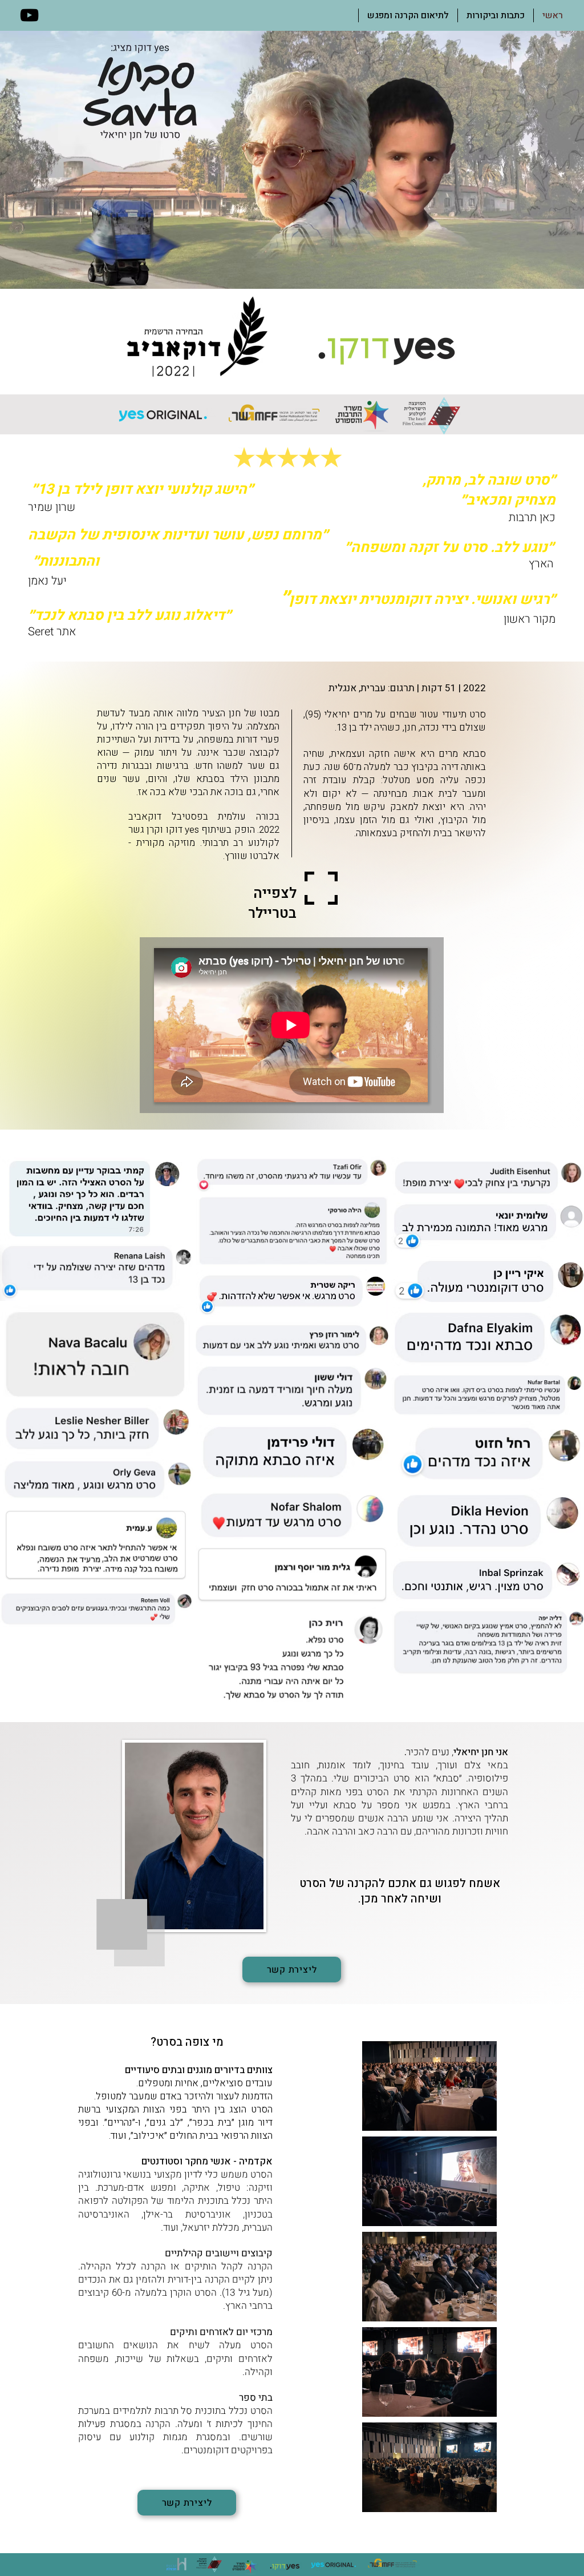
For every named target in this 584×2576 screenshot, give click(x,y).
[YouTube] (29, 15)
